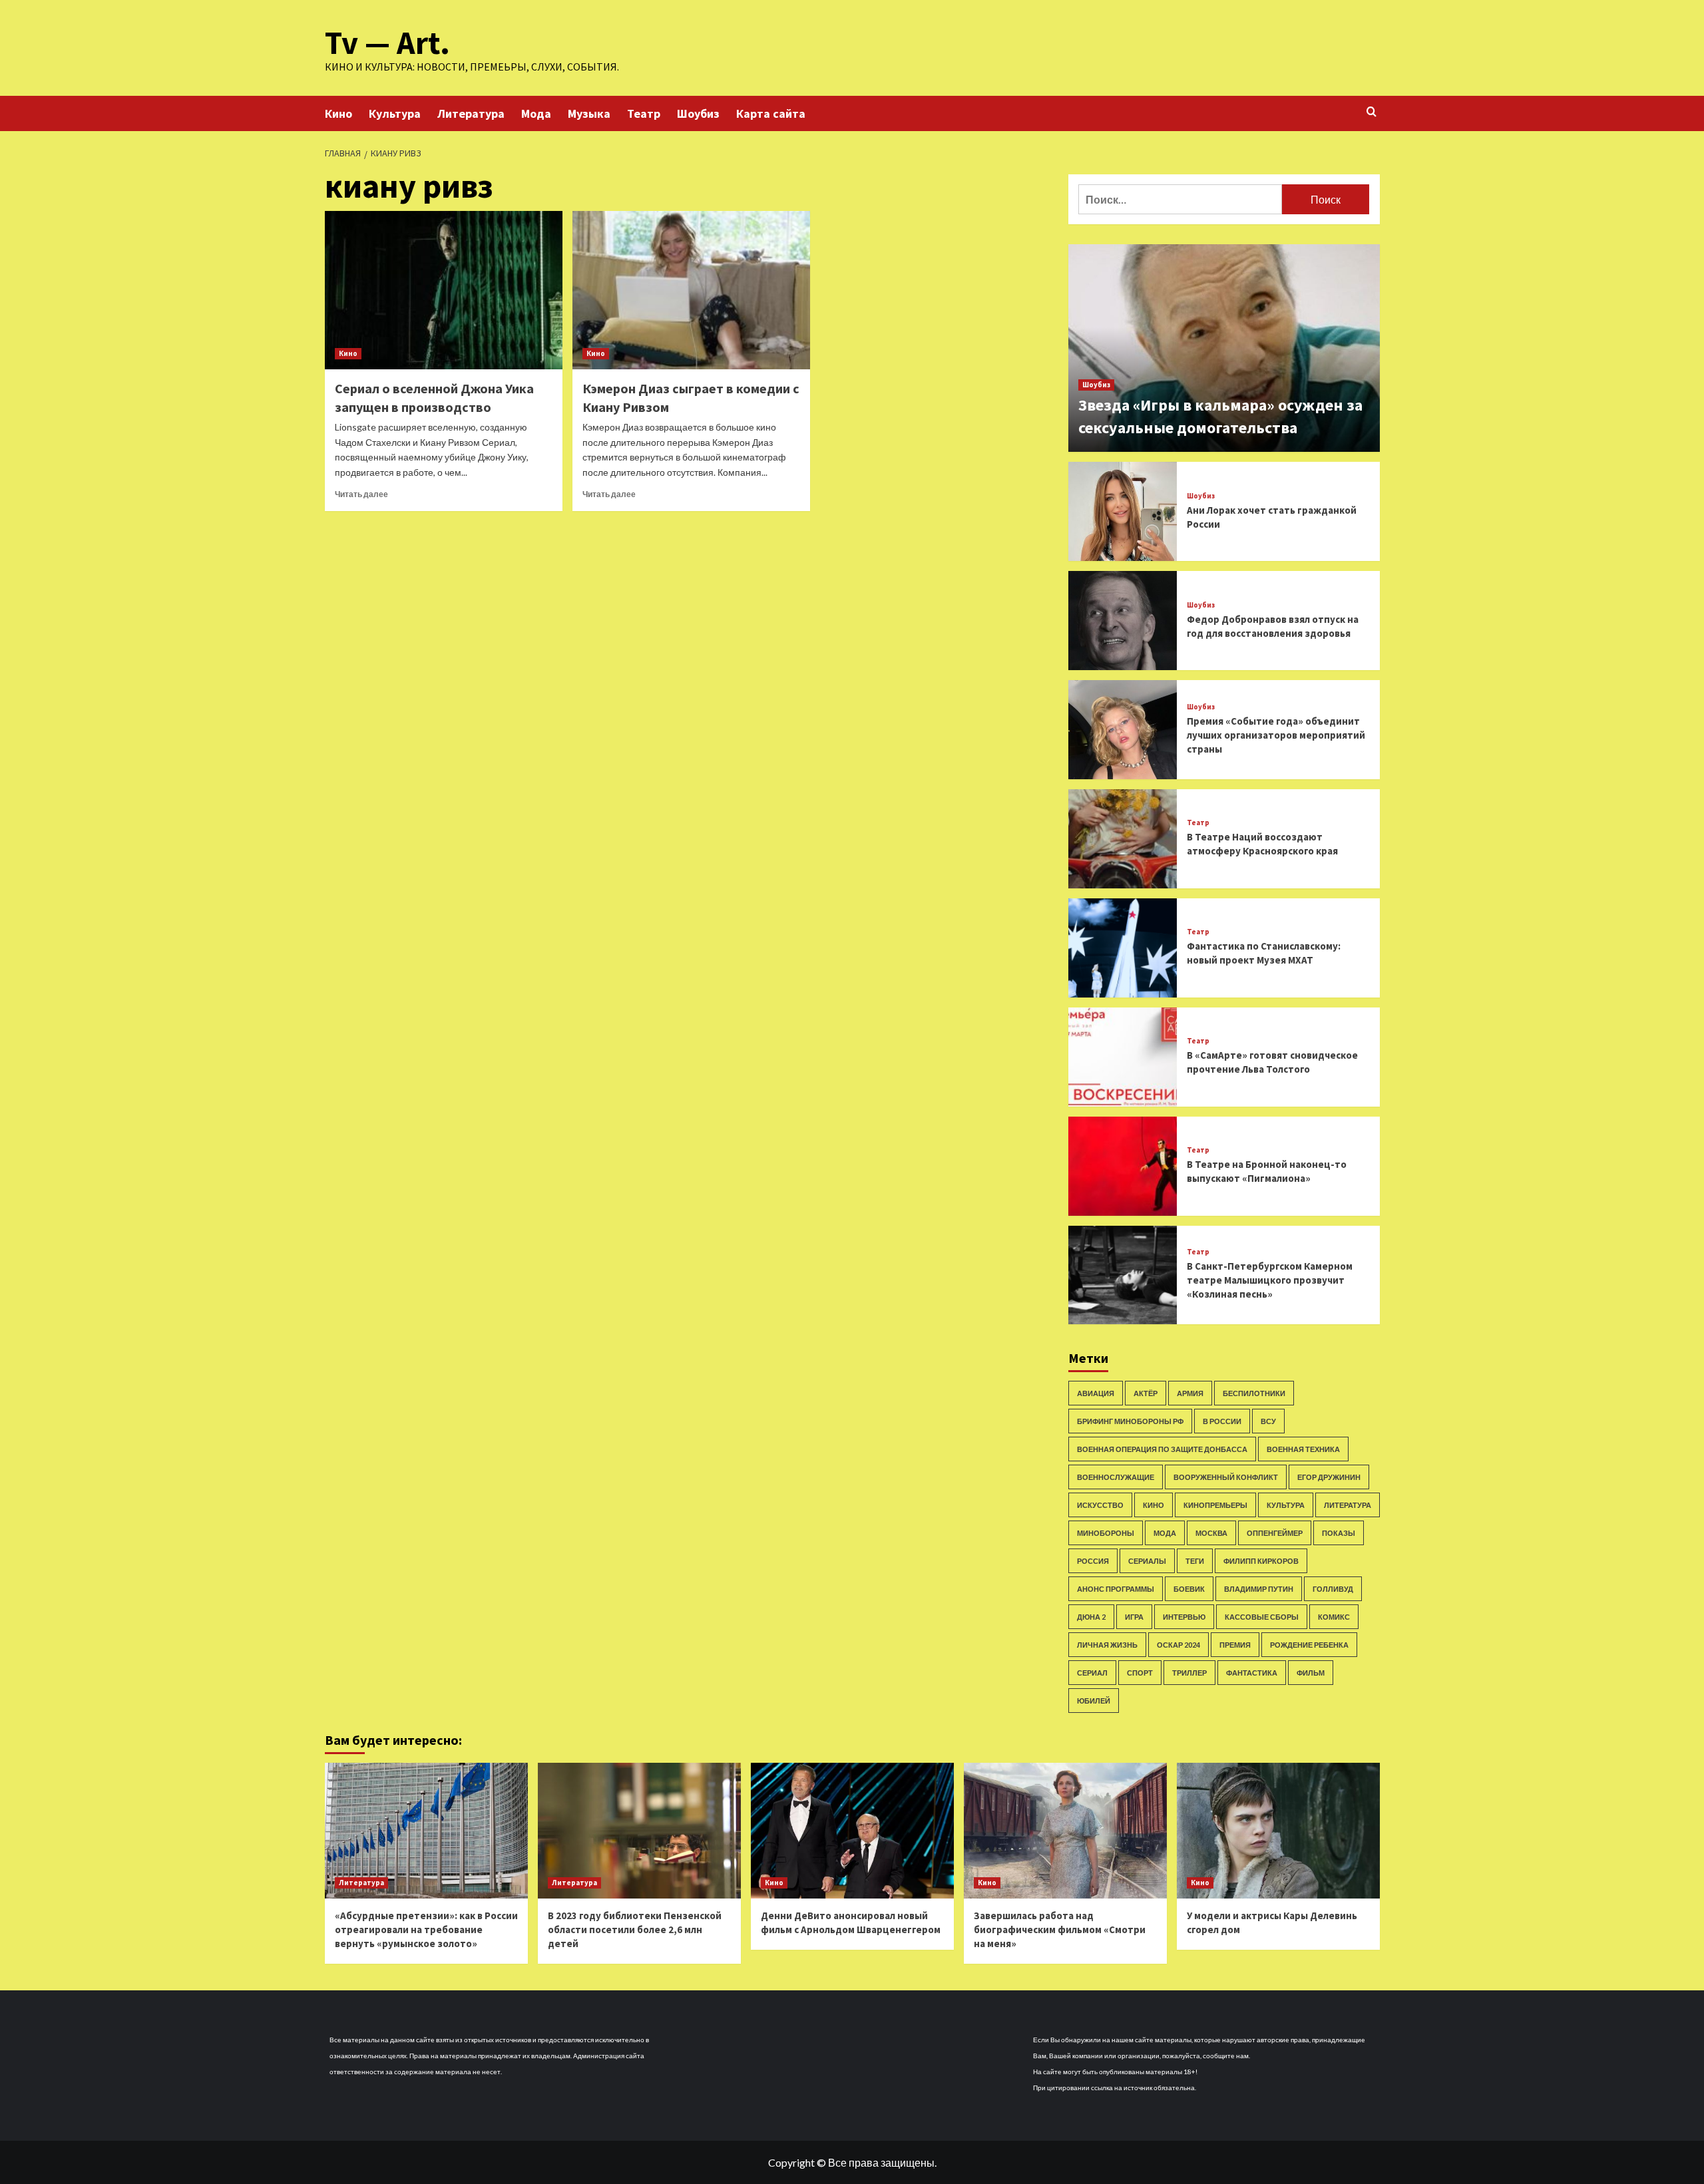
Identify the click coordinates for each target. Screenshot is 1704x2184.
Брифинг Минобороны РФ (1130, 1421)
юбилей (1094, 1701)
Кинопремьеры (1215, 1505)
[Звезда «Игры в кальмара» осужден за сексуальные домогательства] (1224, 348)
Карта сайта (771, 113)
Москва (1211, 1533)
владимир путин (1259, 1589)
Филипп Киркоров (1261, 1561)
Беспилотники (1254, 1393)
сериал (1092, 1673)
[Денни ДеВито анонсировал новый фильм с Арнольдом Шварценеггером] (852, 1830)
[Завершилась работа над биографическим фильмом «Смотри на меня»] (1065, 1830)
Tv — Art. (387, 43)
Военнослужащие (1116, 1477)
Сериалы (1147, 1561)
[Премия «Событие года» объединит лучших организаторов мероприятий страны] (1123, 730)
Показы (1339, 1533)
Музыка (589, 113)
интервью (1184, 1617)
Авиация (1096, 1393)
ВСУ (1268, 1421)
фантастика (1252, 1673)
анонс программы (1116, 1589)
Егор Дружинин (1329, 1477)
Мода (536, 113)
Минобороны (1106, 1533)
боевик (1189, 1589)
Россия (1093, 1561)
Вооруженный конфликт (1226, 1477)
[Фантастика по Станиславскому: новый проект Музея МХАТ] (1123, 948)
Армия (1190, 1393)
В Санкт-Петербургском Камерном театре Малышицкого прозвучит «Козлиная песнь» (1270, 1280)
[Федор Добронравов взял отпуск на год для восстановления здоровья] (1123, 621)
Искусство (1100, 1505)
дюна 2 (1091, 1617)
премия (1235, 1645)
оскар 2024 (1178, 1645)
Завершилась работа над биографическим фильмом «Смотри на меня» (1060, 1929)
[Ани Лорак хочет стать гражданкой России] (1123, 511)
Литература (471, 113)
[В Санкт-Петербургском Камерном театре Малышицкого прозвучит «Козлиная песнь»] (1123, 1275)
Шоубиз (698, 113)
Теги (1195, 1561)
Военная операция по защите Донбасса (1162, 1449)
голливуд (1333, 1589)
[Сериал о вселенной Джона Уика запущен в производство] (444, 290)
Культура (395, 113)
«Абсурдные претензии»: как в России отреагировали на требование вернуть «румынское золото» (426, 1929)
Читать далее (361, 494)
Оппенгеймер (1275, 1533)
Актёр (1146, 1393)
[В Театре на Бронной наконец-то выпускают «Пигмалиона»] (1123, 1166)
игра (1134, 1617)
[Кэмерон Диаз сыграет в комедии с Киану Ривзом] (691, 290)
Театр (644, 113)
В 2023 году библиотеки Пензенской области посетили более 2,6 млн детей (635, 1929)
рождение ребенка (1309, 1645)
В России (1222, 1421)
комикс (1334, 1617)
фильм (1311, 1673)
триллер (1189, 1673)
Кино (338, 113)
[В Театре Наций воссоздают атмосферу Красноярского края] (1123, 839)
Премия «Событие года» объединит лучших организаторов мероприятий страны (1276, 735)
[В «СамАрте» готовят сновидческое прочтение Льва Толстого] (1123, 1057)
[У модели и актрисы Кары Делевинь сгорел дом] (1278, 1830)
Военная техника (1303, 1449)
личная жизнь (1107, 1645)
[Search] (1372, 112)
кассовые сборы (1262, 1617)
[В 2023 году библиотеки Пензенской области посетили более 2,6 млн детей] (639, 1830)
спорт (1140, 1673)
